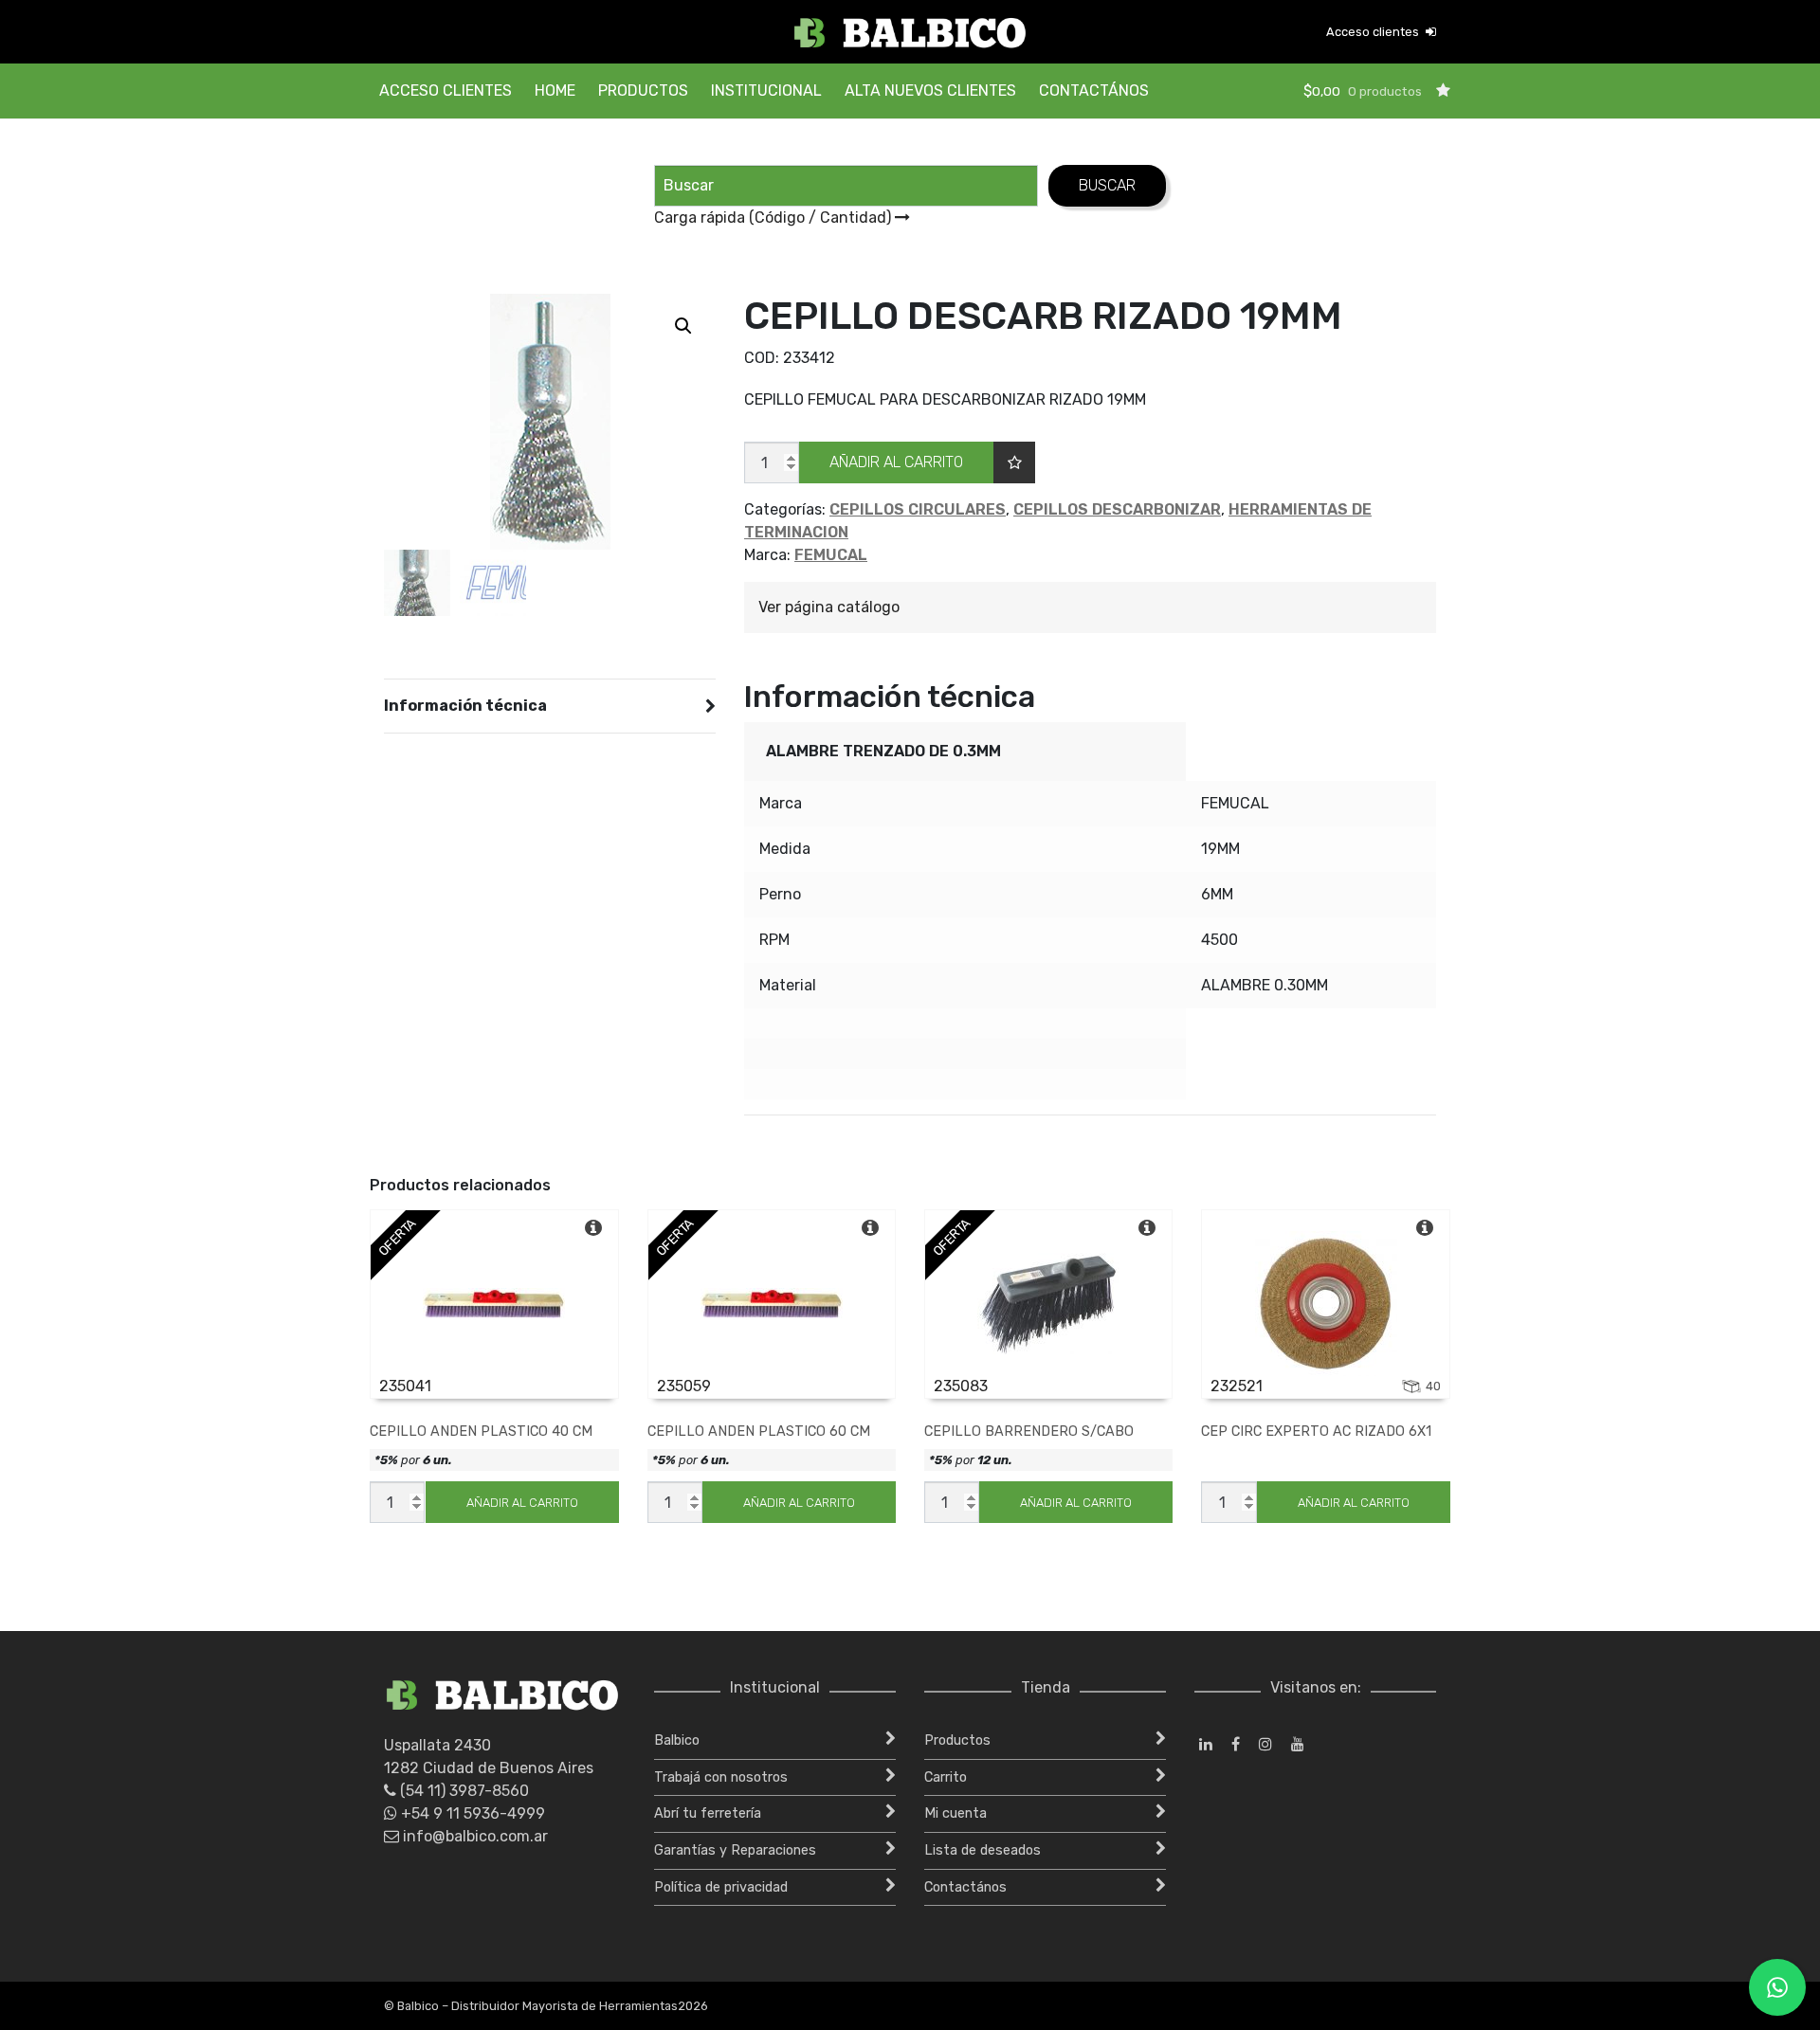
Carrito (946, 1777)
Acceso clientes (1374, 32)
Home (555, 91)
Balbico (677, 1740)
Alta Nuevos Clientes (930, 91)
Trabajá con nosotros (721, 1777)
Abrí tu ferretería (708, 1813)
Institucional (766, 91)
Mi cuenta (955, 1813)
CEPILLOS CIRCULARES (918, 509)
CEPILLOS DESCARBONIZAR (1117, 509)
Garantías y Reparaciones (735, 1850)
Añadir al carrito (896, 462)
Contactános (1094, 91)
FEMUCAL (831, 555)
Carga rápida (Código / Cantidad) (774, 217)
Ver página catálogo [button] (829, 607)
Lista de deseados (983, 1850)
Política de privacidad (721, 1887)
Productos (643, 91)
